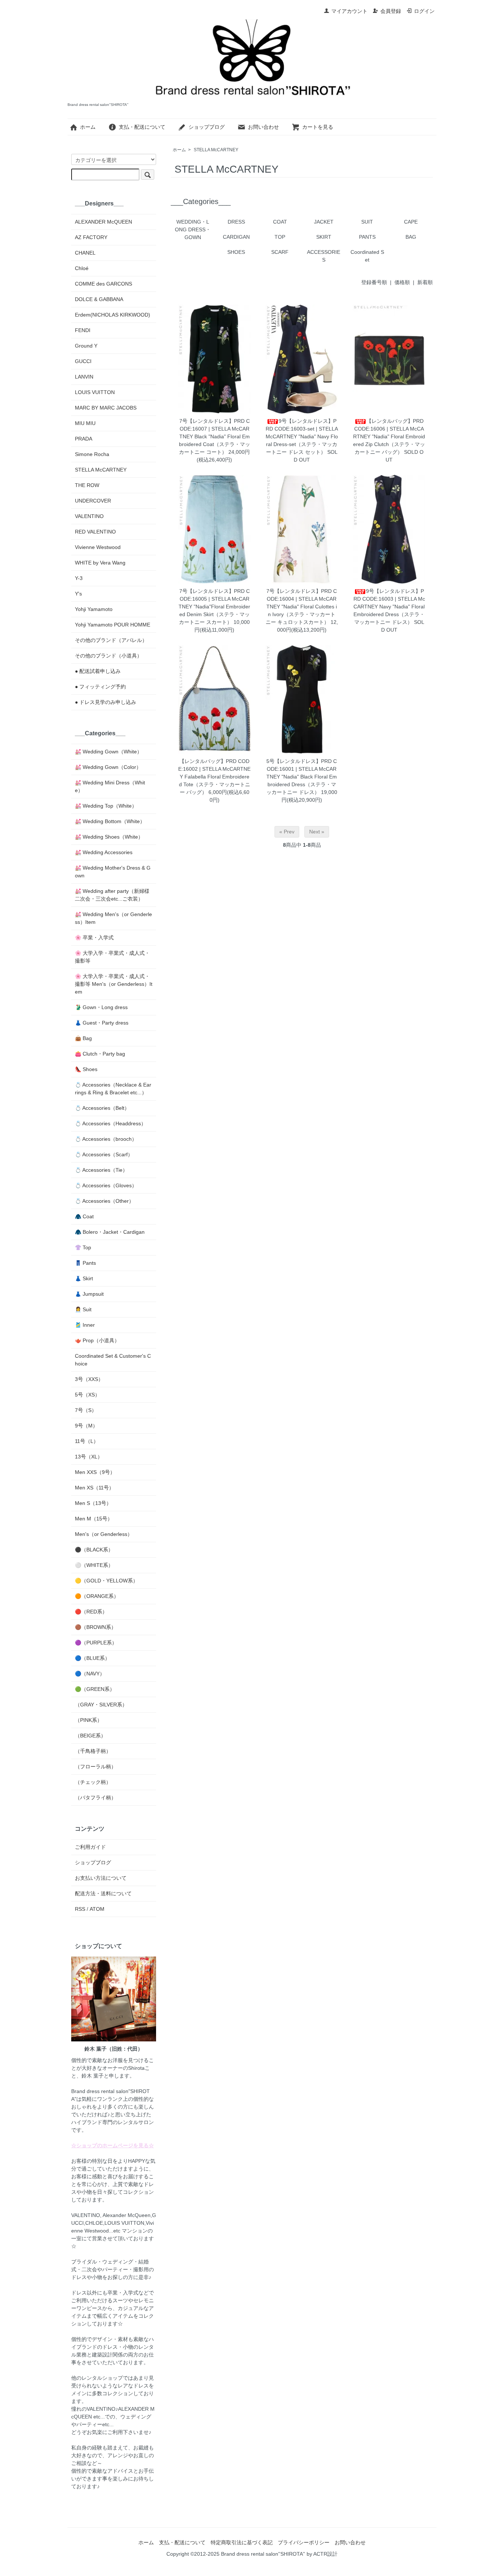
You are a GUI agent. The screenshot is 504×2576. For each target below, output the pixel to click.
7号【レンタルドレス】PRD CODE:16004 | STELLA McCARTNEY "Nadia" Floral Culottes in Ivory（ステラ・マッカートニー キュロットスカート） (301, 607)
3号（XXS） (89, 1379)
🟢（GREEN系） (95, 1689)
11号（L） (87, 1441)
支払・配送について (142, 127)
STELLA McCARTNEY (216, 150)
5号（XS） (87, 1395)
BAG (411, 237)
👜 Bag (83, 1038)
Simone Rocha (92, 454)
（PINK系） (89, 1720)
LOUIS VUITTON (95, 392)
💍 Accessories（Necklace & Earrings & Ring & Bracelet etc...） (113, 1089)
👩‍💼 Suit (83, 1309)
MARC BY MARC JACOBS (106, 408)
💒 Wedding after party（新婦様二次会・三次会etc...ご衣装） (112, 895)
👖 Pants (85, 1263)
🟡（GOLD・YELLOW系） (106, 1581)
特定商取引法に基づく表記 (242, 2542)
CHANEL (85, 253)
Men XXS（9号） (95, 1472)
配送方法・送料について (103, 1893)
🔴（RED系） (91, 1612)
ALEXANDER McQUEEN (103, 222)
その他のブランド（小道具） (108, 656)
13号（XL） (89, 1457)
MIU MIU (85, 423)
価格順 (402, 282)
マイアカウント (349, 11)
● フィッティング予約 (100, 687)
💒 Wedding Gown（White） (108, 752)
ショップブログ (207, 127)
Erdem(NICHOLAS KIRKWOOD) (113, 315)
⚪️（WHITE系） (94, 1565)
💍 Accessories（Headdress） (111, 1123)
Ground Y (86, 346)
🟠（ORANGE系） (97, 1596)
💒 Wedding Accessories (104, 852)
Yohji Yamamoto (94, 609)
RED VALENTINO (95, 532)
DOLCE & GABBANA (99, 299)
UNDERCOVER (93, 501)
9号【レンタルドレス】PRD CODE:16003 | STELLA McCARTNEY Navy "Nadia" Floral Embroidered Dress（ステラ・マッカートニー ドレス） (389, 607)
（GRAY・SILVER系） (101, 1705)
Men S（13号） (93, 1503)
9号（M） (86, 1426)
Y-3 (79, 578)
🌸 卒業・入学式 (94, 937)
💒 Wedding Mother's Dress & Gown (113, 872)
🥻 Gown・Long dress (101, 1007)
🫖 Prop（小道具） (97, 1340)
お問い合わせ (263, 127)
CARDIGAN (236, 237)
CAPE (411, 222)
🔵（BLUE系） (92, 1658)
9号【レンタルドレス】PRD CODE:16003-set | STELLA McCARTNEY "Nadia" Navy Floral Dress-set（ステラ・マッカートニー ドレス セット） (302, 436)
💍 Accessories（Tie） (101, 1170)
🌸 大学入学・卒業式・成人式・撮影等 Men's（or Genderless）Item (114, 984)
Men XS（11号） (94, 1488)
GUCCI (83, 361)
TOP (280, 237)
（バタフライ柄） (96, 1798)
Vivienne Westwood (98, 547)
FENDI (83, 330)
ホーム (88, 127)
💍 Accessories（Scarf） (104, 1154)
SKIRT (324, 237)
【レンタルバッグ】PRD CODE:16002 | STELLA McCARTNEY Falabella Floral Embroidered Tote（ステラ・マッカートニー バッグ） (214, 777)
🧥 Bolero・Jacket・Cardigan (110, 1232)
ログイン (424, 11)
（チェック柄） (93, 1782)
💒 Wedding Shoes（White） (109, 837)
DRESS (236, 222)
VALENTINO (89, 516)
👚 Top (83, 1247)
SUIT (367, 222)
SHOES (236, 252)
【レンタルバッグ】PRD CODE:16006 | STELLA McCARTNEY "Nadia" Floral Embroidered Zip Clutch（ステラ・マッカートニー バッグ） (389, 436)
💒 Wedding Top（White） (106, 806)
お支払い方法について (101, 1878)
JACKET (324, 222)
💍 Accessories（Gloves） (106, 1185)
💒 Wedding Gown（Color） (108, 767)
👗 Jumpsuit (89, 1294)
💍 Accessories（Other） (104, 1201)
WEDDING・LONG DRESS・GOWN (193, 229)
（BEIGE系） (90, 1736)
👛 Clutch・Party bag (100, 1054)
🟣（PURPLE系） (96, 1643)
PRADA (84, 439)
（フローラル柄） (96, 1767)
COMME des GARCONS (103, 284)
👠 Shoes (86, 1069)
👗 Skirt (84, 1278)
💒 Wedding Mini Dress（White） (110, 786)
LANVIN (84, 377)
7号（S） (86, 1410)
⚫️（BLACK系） (94, 1550)
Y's (78, 594)
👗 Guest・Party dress (102, 1023)
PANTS (367, 237)
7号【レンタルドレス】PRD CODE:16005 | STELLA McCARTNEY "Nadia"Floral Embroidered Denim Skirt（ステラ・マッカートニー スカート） (214, 607)
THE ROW (87, 485)
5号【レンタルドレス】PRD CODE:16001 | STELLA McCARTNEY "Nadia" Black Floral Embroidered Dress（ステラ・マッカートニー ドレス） (302, 777)
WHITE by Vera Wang (100, 563)
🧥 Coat (84, 1216)
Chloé (82, 268)
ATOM (97, 1909)
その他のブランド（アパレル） (111, 640)
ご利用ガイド (90, 1847)
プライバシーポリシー (304, 2542)
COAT (280, 222)
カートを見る (318, 127)
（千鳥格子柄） (93, 1751)
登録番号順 (374, 282)
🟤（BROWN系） (96, 1627)
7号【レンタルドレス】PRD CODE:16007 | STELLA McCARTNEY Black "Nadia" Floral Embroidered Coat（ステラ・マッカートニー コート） (215, 436)
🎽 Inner (85, 1325)
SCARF (280, 252)
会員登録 (391, 11)
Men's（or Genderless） (104, 1534)
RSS (80, 1909)
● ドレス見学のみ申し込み (106, 702)
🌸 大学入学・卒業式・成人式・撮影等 (112, 957)
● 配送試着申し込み (98, 671)
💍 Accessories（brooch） (106, 1139)
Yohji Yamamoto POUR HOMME (113, 625)
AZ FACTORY (91, 237)
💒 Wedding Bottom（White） (110, 821)
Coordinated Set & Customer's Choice (113, 1360)
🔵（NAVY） (90, 1674)
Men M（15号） (94, 1519)
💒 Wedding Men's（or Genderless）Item (113, 918)
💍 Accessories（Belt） (102, 1108)
